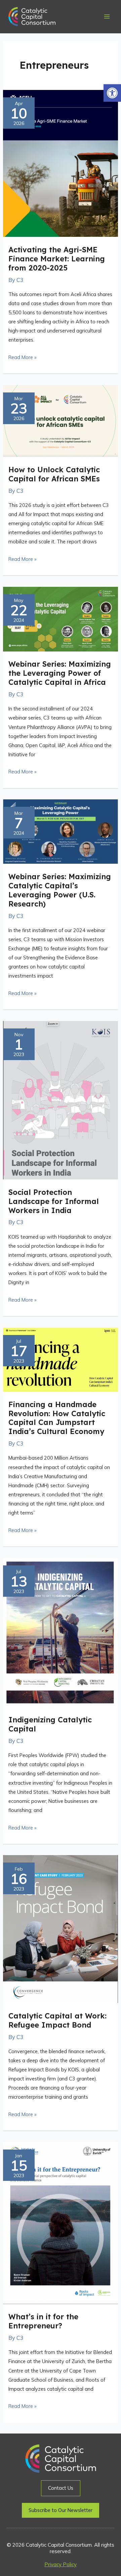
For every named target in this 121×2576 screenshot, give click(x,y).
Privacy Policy (61, 2564)
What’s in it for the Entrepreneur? (43, 2321)
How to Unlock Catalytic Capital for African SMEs (54, 474)
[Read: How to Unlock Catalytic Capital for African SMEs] (61, 420)
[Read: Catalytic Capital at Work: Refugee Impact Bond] (61, 1929)
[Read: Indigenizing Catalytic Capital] (61, 1632)
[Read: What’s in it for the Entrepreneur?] (61, 2222)
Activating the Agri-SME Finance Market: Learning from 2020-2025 (57, 259)
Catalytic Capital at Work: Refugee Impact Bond (57, 2020)
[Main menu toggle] (107, 17)
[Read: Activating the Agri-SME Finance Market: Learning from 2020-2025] (61, 163)
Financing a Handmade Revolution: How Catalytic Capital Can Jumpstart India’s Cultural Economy (57, 1418)
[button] (112, 93)
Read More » (22, 357)
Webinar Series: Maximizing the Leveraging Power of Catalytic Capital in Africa (60, 673)
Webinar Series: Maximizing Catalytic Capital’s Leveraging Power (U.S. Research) (60, 890)
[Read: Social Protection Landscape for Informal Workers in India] (61, 1100)
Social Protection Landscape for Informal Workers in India (54, 1201)
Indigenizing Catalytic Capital (50, 1724)
